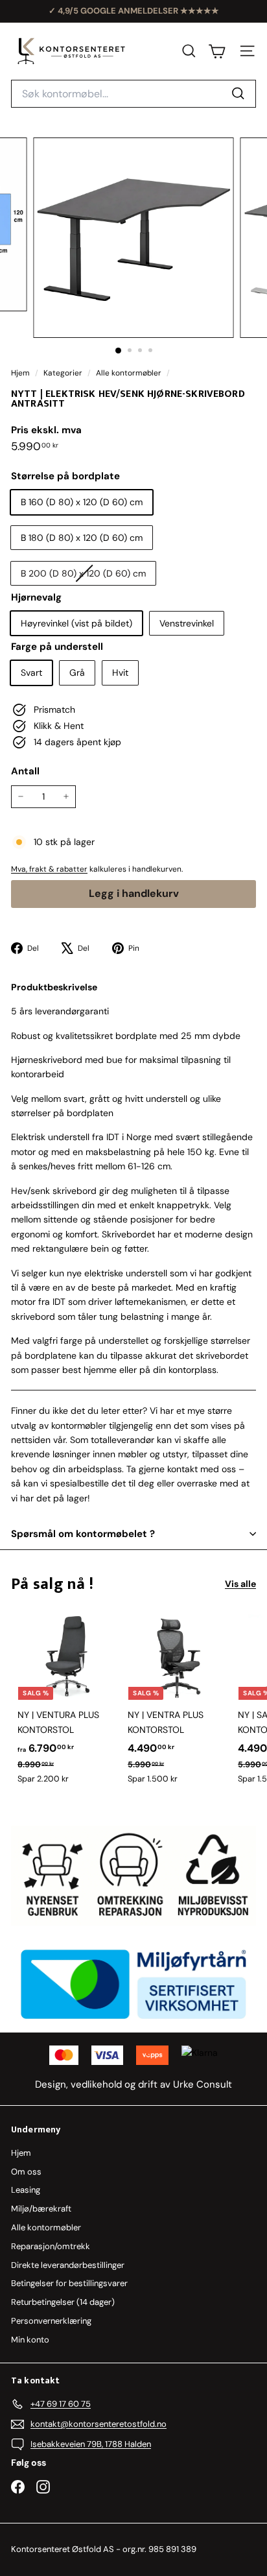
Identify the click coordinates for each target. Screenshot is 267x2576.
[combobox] (133, 94)
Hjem (21, 373)
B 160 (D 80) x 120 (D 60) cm (82, 502)
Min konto (30, 2340)
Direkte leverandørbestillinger (68, 2265)
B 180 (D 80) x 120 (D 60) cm (82, 538)
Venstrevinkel (187, 623)
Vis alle (240, 1584)
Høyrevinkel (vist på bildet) (76, 623)
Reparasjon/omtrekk (51, 2246)
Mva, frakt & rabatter (49, 869)
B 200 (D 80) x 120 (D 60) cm (88, 573)
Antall (25, 771)
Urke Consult (203, 2084)
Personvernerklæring (51, 2321)
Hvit (120, 673)
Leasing (26, 2190)
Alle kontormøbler (129, 373)
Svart (31, 673)
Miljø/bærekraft (41, 2209)
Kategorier (64, 373)
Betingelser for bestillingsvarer (69, 2283)
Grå (77, 673)
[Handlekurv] (217, 51)
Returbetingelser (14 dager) (63, 2302)
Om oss (26, 2172)
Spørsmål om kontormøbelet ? (83, 1534)
